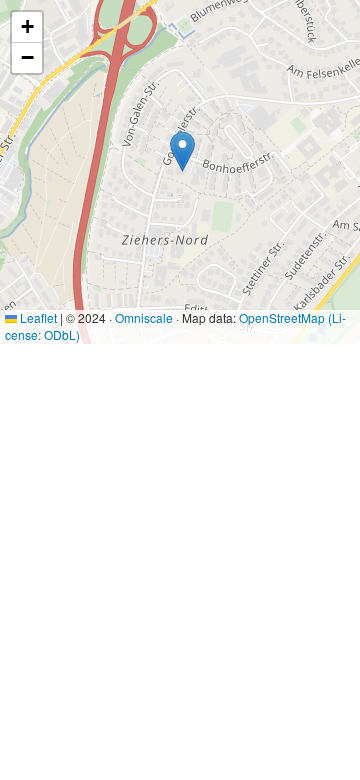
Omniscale (144, 317)
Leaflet (37, 317)
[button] (182, 151)
